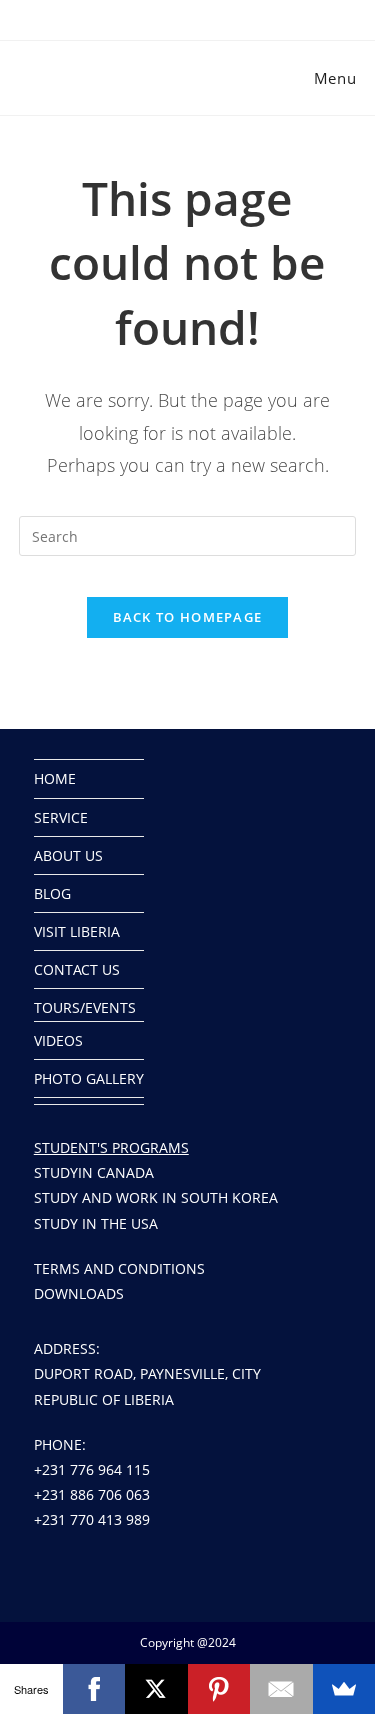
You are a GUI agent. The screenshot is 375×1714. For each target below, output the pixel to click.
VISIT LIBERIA (77, 931)
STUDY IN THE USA (96, 1223)
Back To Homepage (188, 617)
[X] (156, 1689)
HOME (55, 778)
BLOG (52, 893)
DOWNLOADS (79, 1293)
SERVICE (61, 817)
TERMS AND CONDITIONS (119, 1268)
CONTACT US (77, 969)
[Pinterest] (219, 1689)
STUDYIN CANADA (94, 1172)
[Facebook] (94, 1689)
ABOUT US (68, 855)
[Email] (281, 1689)
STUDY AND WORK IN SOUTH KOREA (156, 1197)
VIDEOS (58, 1040)
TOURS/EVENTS (85, 1007)
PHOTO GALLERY (89, 1078)
